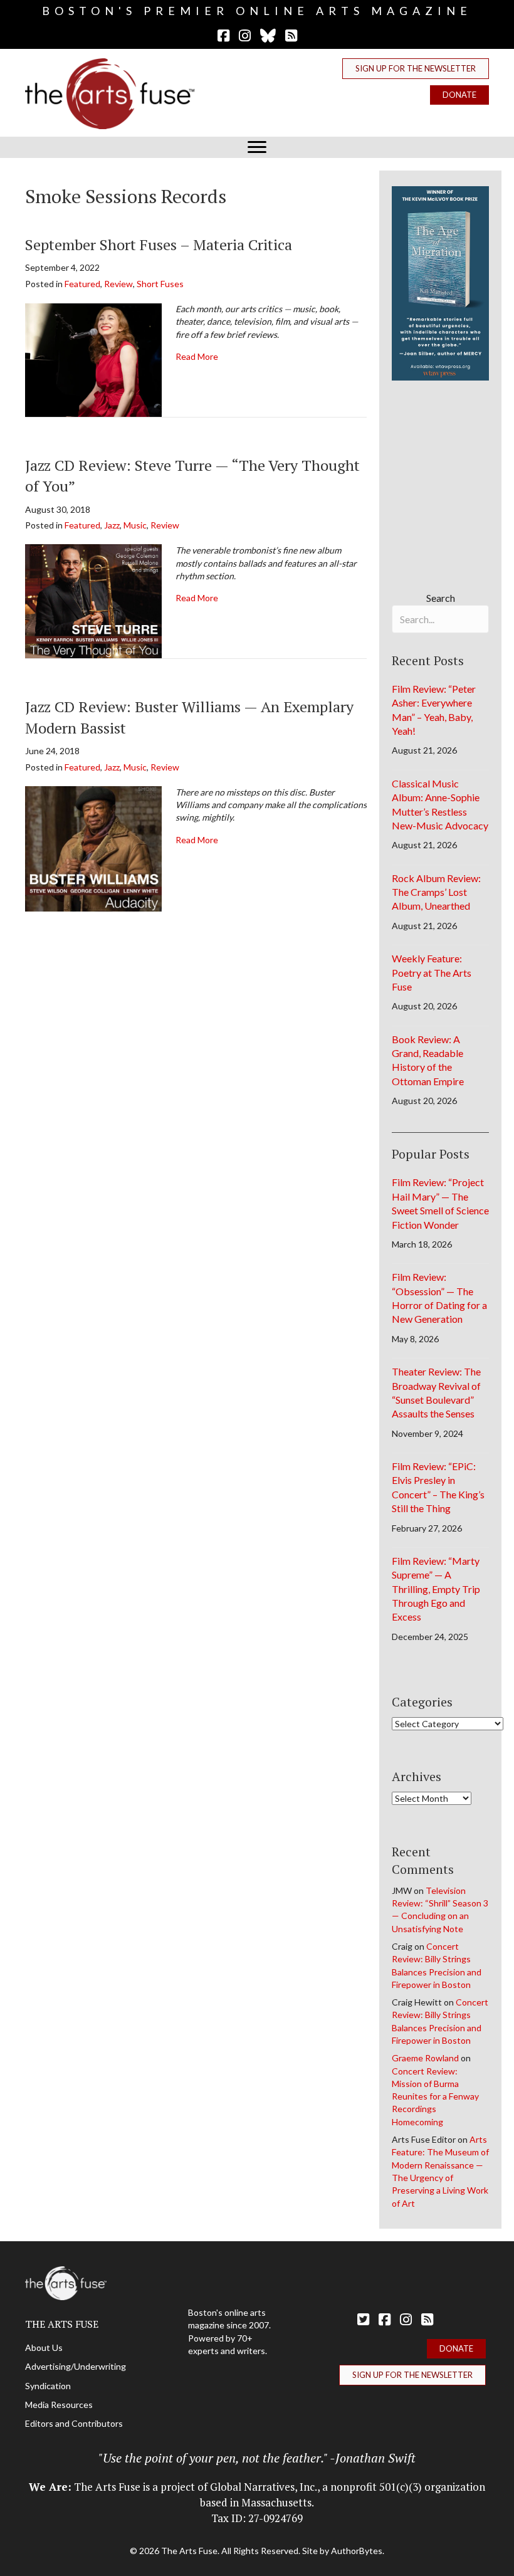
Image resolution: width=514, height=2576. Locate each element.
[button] (416, 69)
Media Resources (59, 2405)
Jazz (112, 525)
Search (441, 598)
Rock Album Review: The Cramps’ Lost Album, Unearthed (436, 892)
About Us (44, 2347)
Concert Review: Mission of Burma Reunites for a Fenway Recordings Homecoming (435, 2096)
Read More (197, 356)
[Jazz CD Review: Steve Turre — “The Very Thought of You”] (93, 600)
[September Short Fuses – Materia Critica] (93, 358)
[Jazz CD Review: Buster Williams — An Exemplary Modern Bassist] (93, 848)
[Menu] (257, 147)
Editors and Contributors (74, 2423)
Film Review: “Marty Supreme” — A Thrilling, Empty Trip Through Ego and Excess (436, 1589)
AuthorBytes (357, 2551)
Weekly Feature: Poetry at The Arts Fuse (432, 972)
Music (135, 525)
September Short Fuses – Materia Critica (159, 244)
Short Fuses (160, 284)
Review (118, 284)
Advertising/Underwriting (76, 2366)
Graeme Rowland (425, 2058)
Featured (82, 284)
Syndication (48, 2386)
